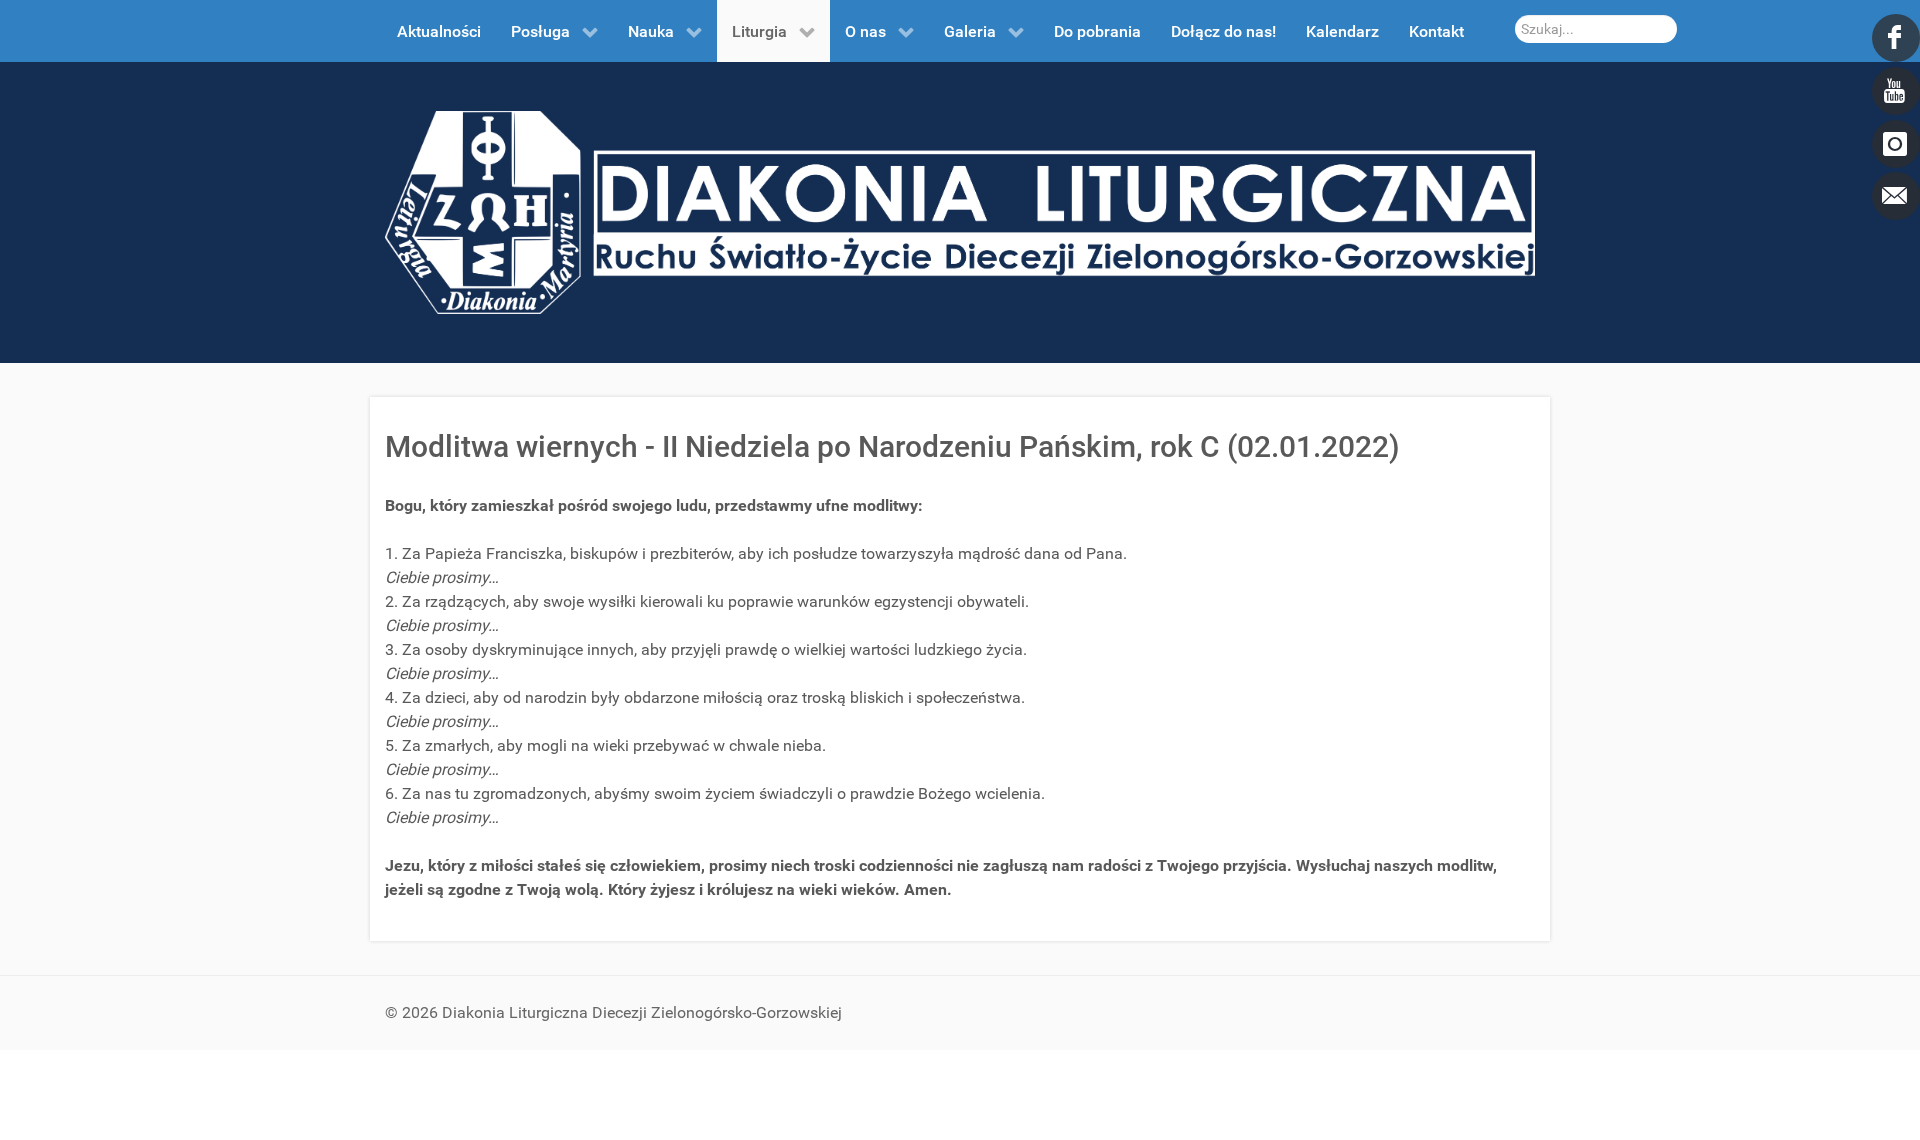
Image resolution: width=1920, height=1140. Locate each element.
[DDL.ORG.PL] (960, 211)
